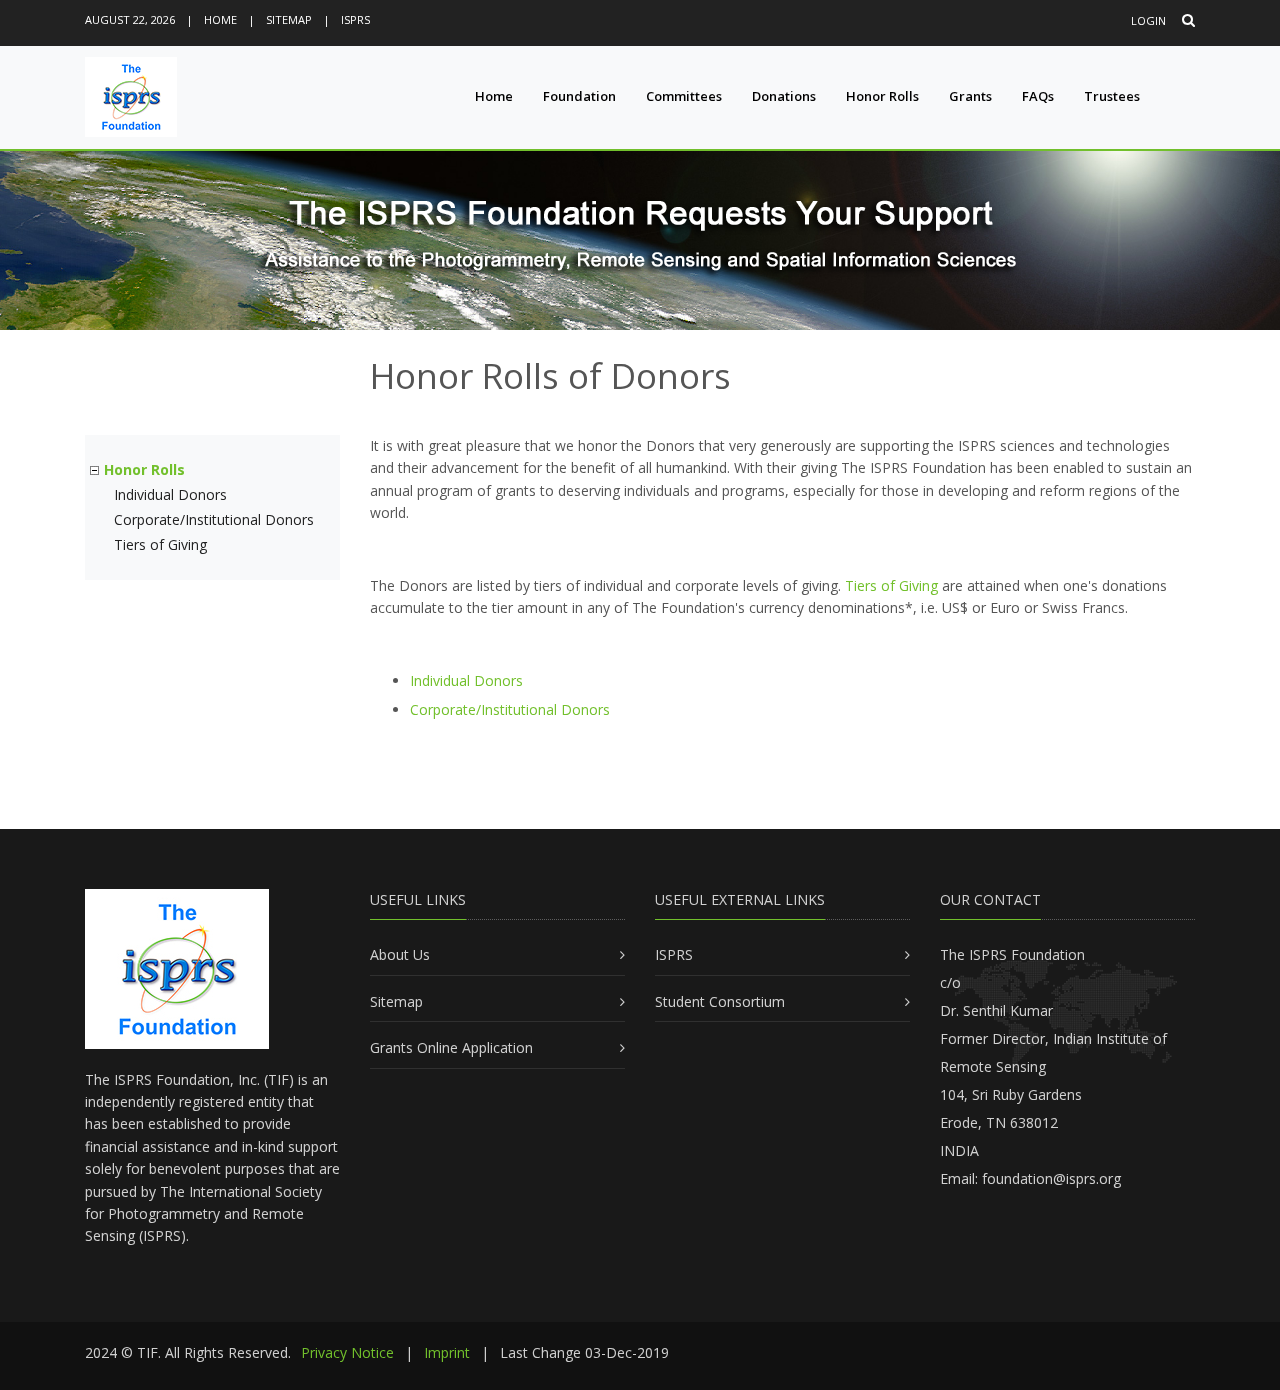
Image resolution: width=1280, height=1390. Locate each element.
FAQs (1038, 96)
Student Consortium (720, 1001)
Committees (684, 96)
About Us (400, 954)
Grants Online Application (451, 1047)
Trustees (1112, 96)
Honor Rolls (882, 96)
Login (1148, 20)
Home (220, 19)
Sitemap (289, 19)
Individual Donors (170, 494)
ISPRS (355, 19)
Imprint (447, 1352)
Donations (784, 96)
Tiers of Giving (160, 544)
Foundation (579, 96)
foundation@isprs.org (1051, 1178)
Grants (970, 96)
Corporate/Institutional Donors (214, 519)
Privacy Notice (347, 1352)
